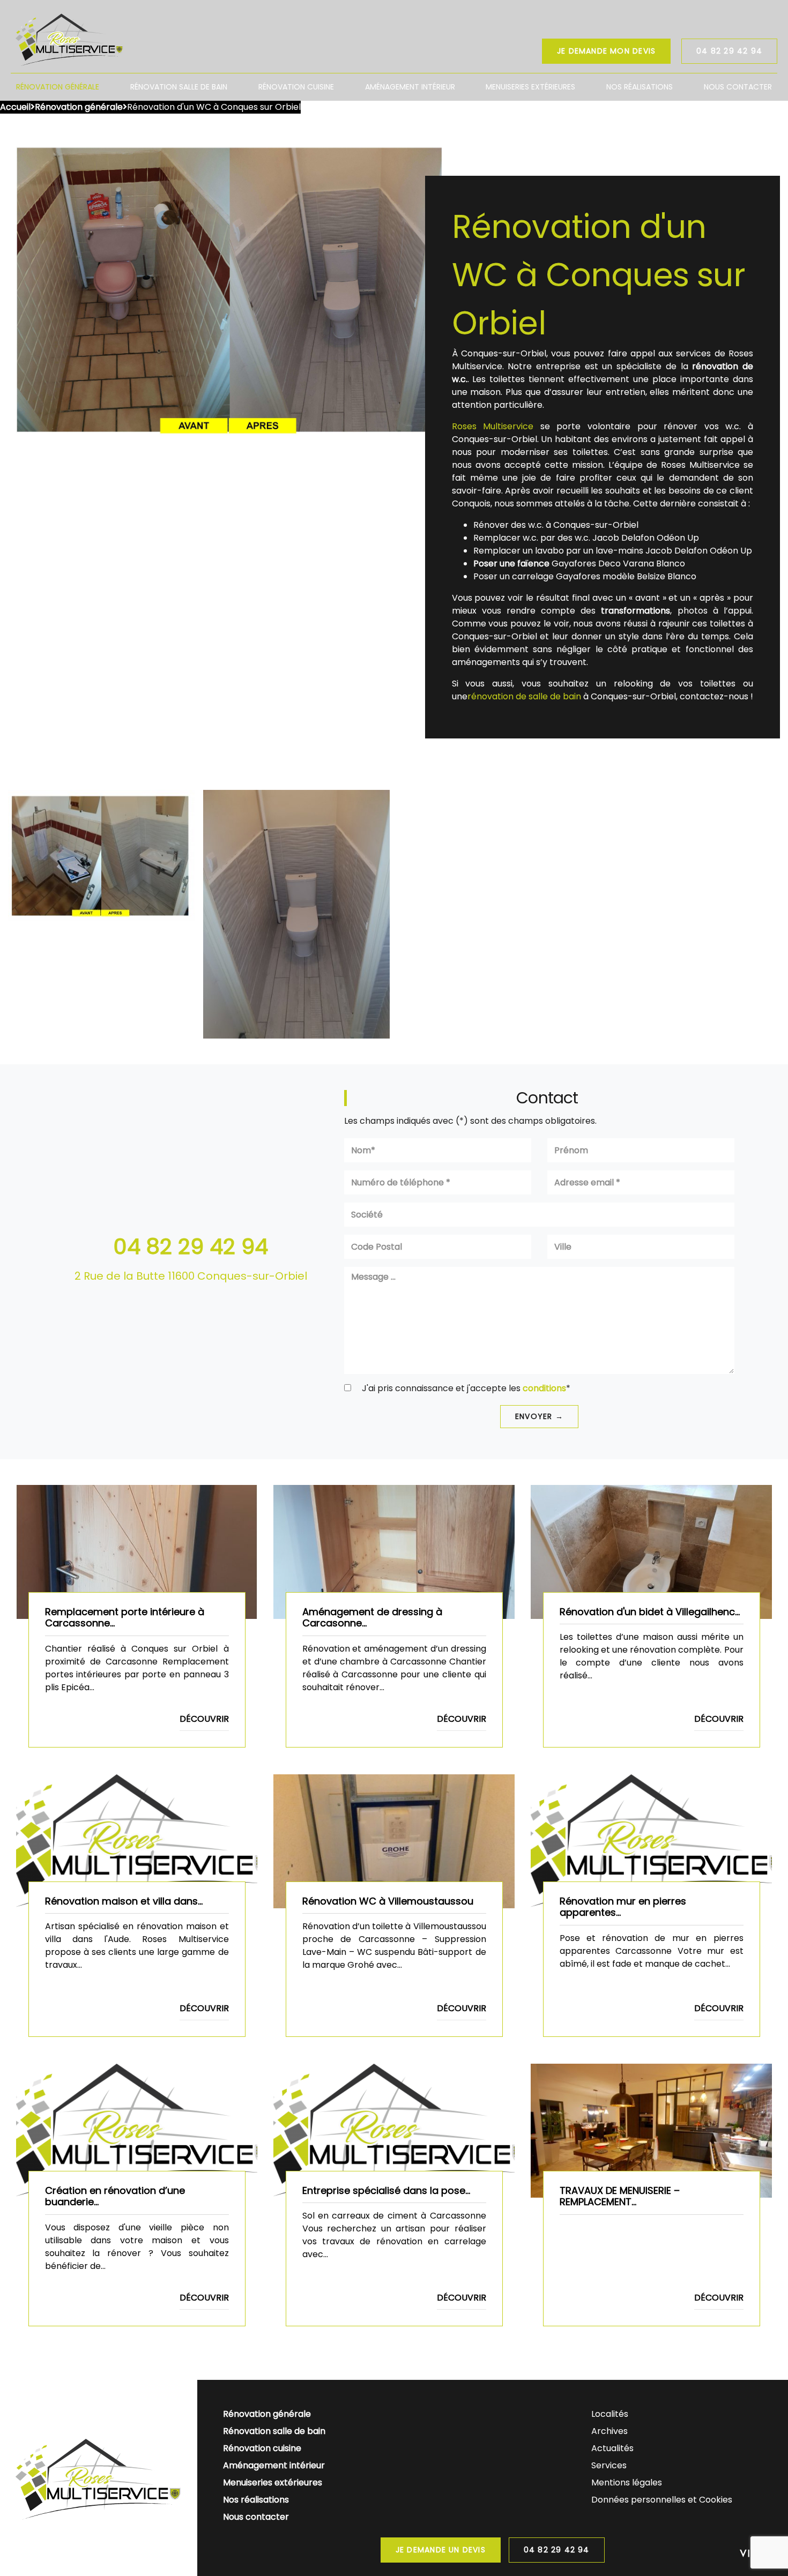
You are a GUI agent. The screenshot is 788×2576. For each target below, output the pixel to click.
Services (609, 2465)
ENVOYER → (539, 1416)
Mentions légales (627, 2482)
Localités (610, 2414)
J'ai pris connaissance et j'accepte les (465, 1388)
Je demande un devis (441, 2550)
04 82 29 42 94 (729, 51)
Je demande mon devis (606, 51)
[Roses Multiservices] (70, 39)
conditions (544, 1388)
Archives (609, 2431)
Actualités (612, 2448)
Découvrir (204, 1719)
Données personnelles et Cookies (662, 2500)
